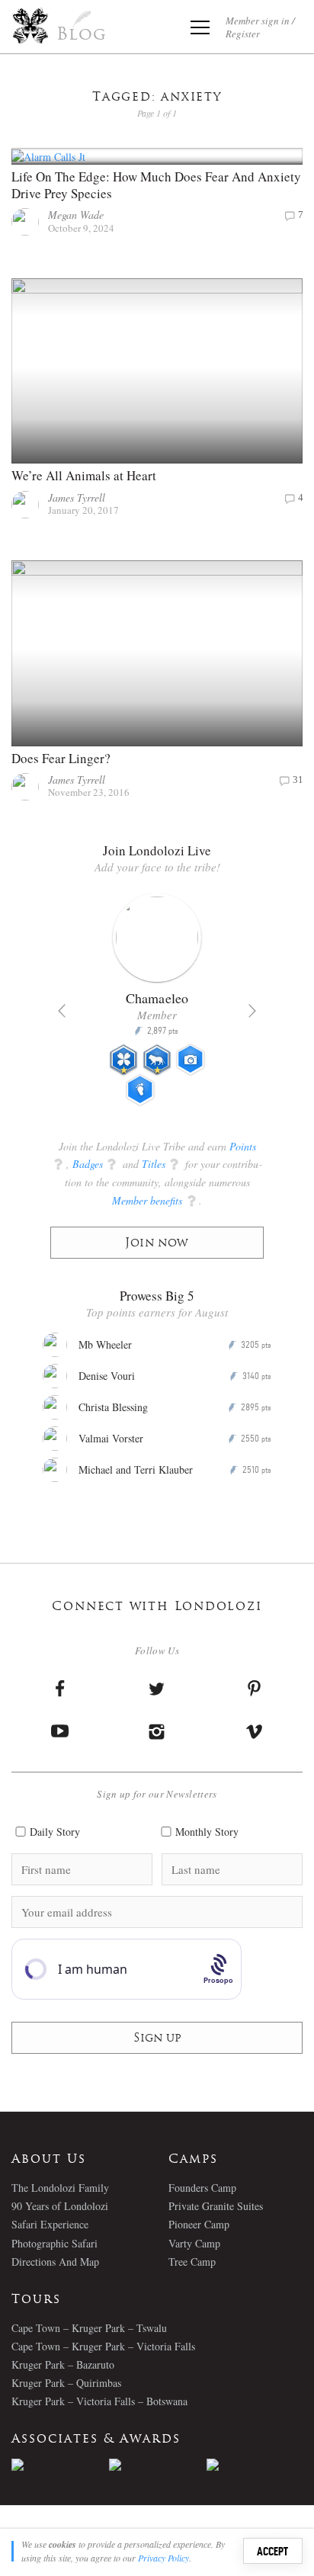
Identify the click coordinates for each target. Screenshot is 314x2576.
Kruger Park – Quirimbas (66, 2383)
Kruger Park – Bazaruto (63, 2364)
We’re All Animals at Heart (84, 475)
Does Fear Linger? (61, 758)
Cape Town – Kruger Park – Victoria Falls (103, 2346)
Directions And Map (55, 2262)
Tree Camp (192, 2262)
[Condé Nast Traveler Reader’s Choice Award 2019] (60, 2465)
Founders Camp (202, 2188)
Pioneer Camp (199, 2224)
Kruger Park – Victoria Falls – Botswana (99, 2401)
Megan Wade (76, 215)
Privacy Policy (163, 2558)
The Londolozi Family (60, 2188)
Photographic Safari (54, 2243)
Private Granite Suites (216, 2206)
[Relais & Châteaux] (255, 2465)
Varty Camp (194, 2243)
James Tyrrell (77, 497)
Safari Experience (50, 2224)
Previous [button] (62, 1011)
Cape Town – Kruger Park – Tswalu (89, 2328)
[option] (157, 1006)
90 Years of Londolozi (60, 2206)
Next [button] (252, 1011)
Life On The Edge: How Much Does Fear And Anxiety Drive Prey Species (156, 185)
